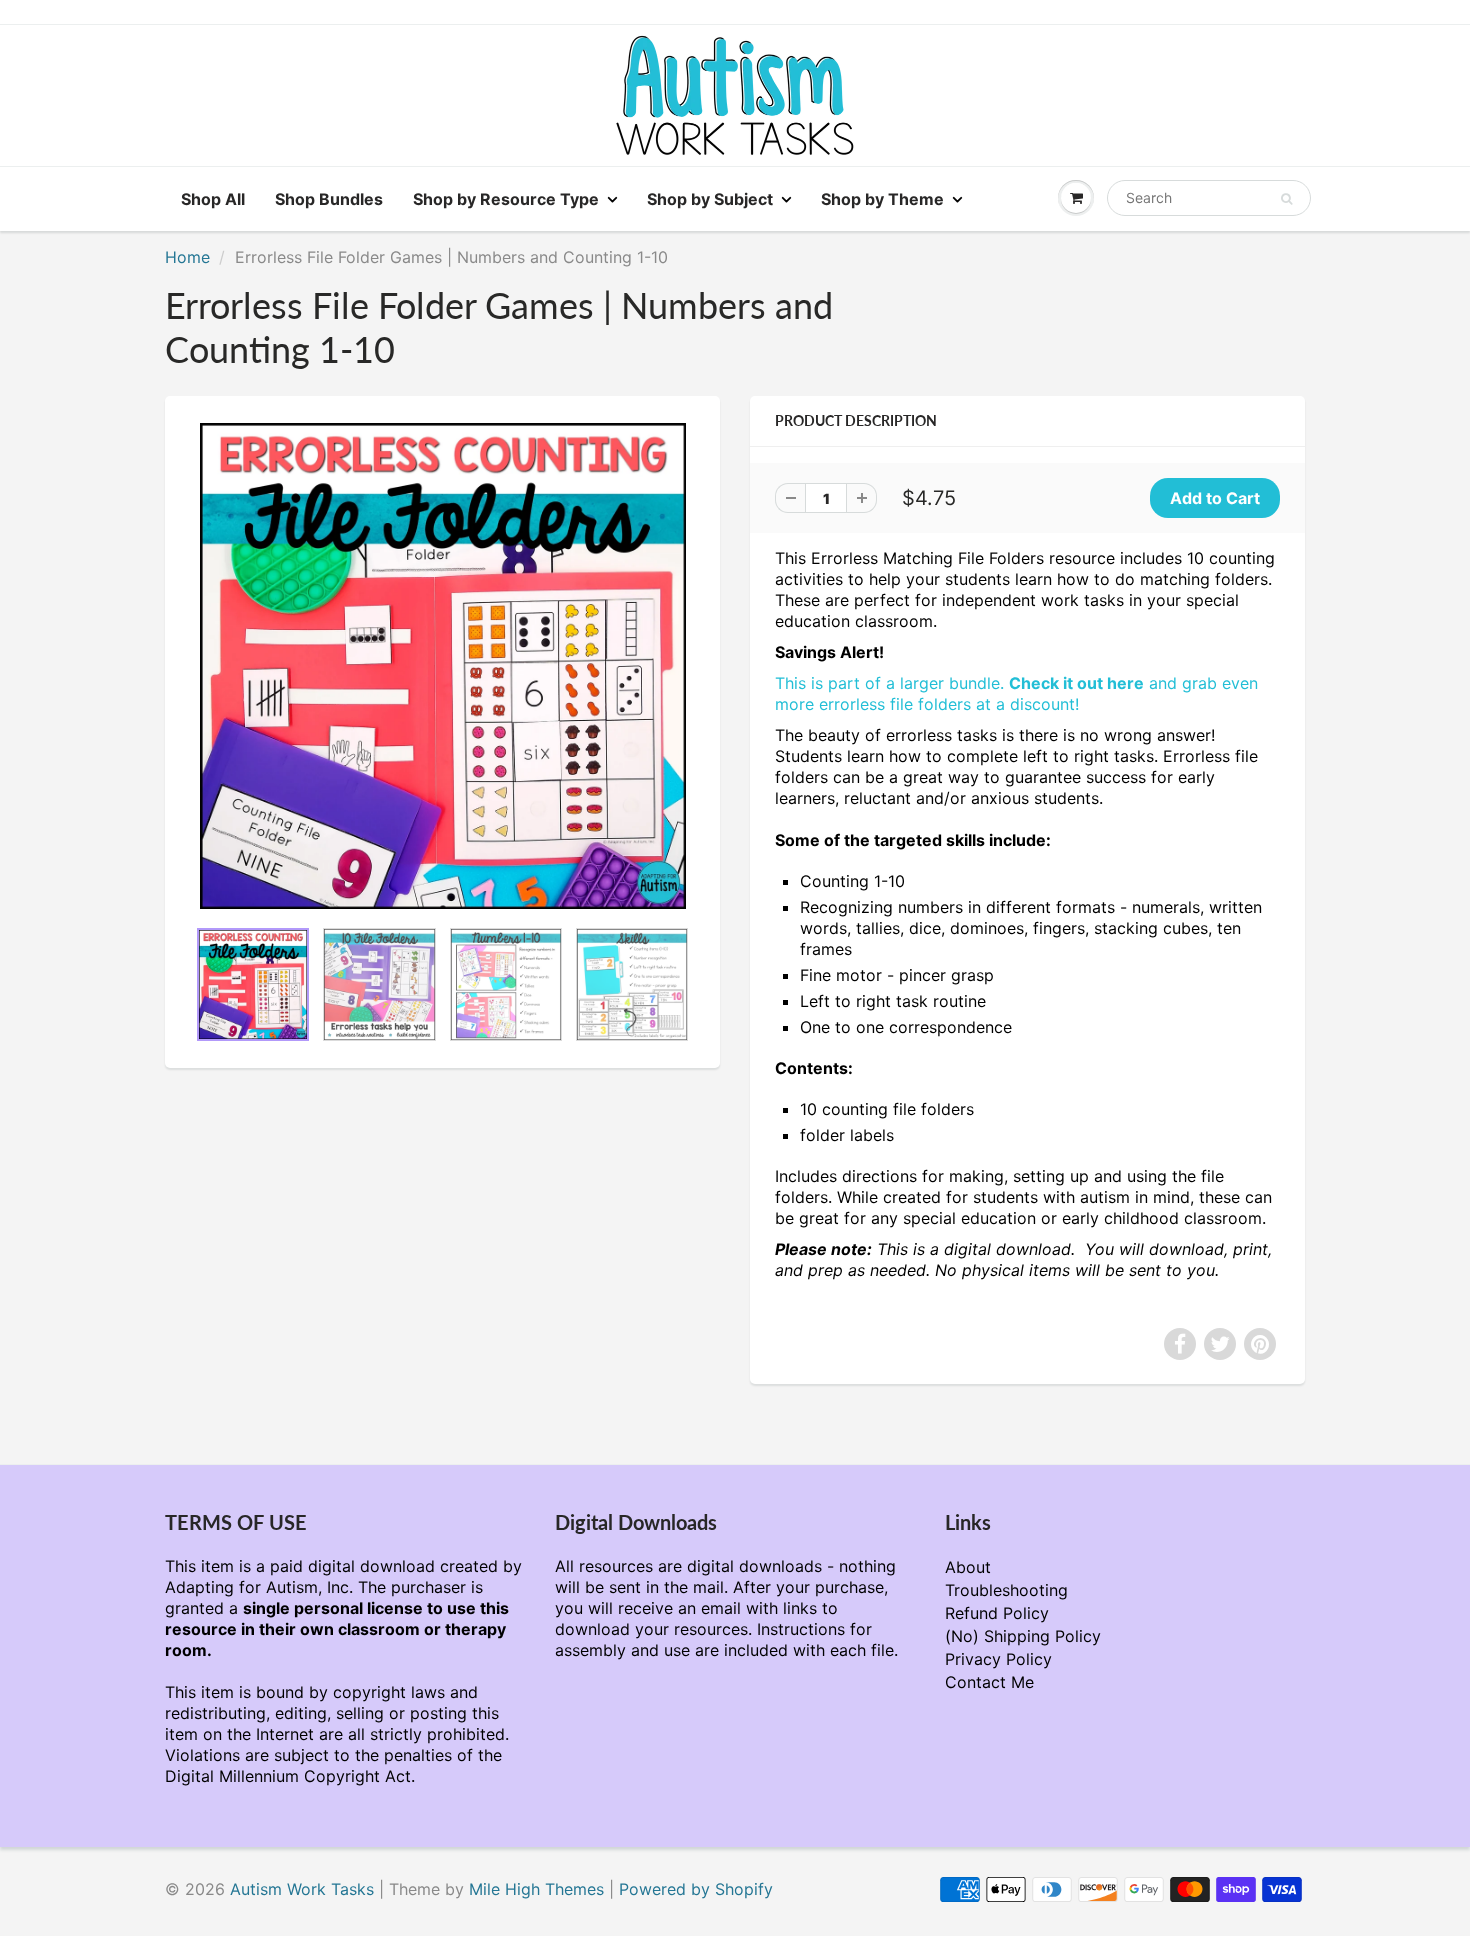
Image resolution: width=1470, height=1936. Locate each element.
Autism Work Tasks (302, 1889)
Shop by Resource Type (506, 199)
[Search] (1286, 199)
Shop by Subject (710, 199)
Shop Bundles (329, 199)
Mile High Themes (536, 1889)
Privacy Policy (998, 1659)
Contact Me (989, 1682)
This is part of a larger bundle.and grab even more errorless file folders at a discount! (1016, 693)
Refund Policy (997, 1613)
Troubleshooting (1006, 1590)
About (968, 1567)
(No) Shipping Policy (1023, 1636)
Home (187, 257)
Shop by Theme (882, 199)
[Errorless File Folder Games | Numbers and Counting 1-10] (442, 666)
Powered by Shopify (696, 1889)
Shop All (213, 199)
